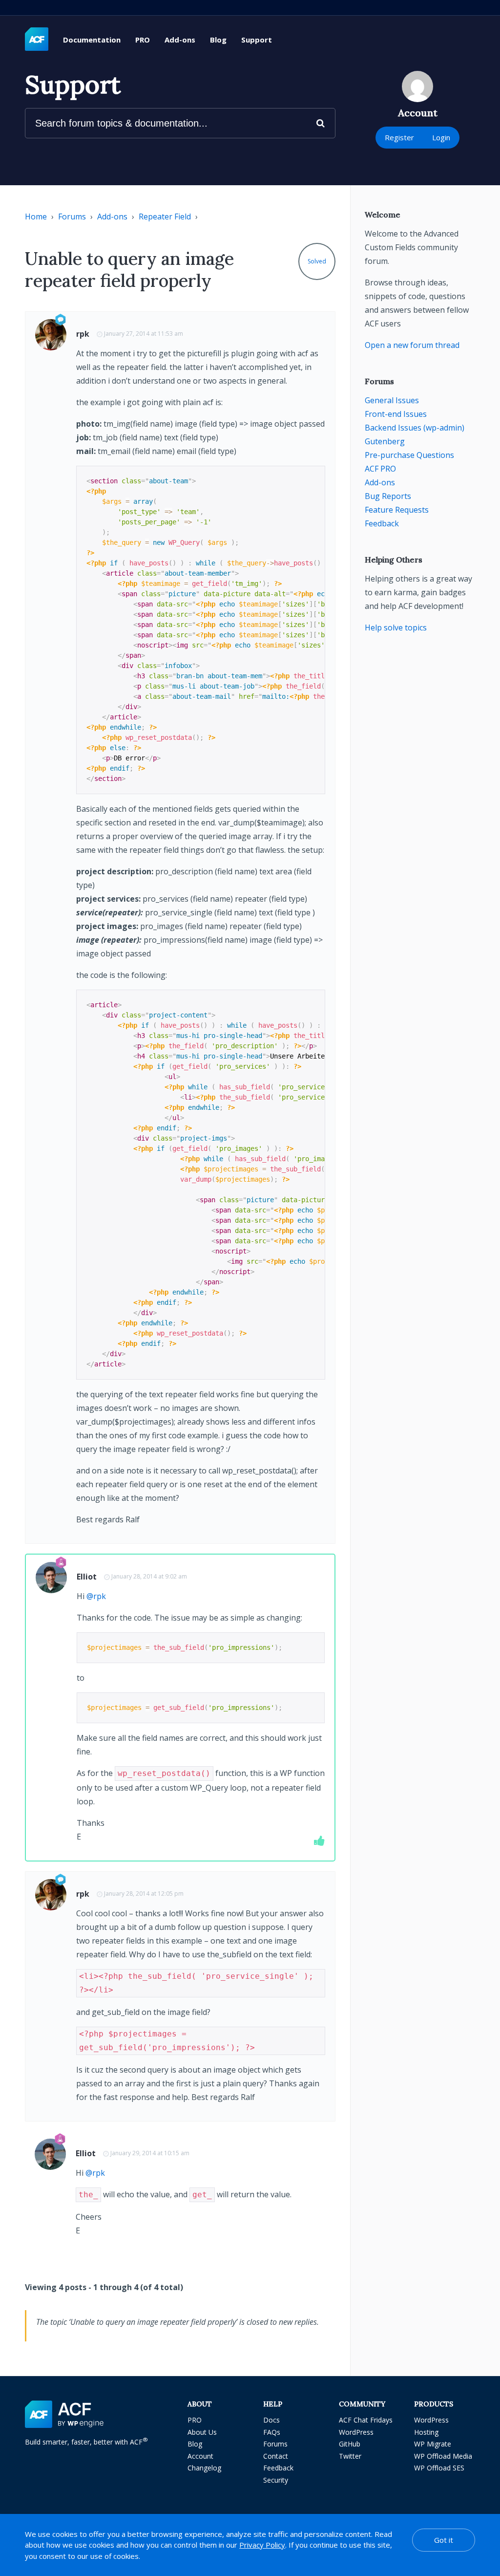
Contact (276, 2456)
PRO (143, 40)
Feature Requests (397, 510)
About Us (202, 2432)
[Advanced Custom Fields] (37, 40)
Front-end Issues (396, 414)
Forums (72, 216)
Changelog (204, 2468)
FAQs (272, 2432)
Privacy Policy (262, 2545)
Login (441, 137)
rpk (83, 334)
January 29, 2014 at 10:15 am (150, 2153)
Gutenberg (385, 441)
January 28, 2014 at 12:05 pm (144, 1894)
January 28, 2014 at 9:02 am (149, 1576)
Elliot (87, 1577)
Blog (218, 40)
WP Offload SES (439, 2468)
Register (399, 137)
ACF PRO (380, 469)
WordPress (356, 2432)
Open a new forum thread (412, 345)
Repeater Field (165, 216)
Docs (271, 2420)
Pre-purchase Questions (409, 455)
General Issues (392, 400)
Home (36, 216)
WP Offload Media (443, 2456)
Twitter (350, 2456)
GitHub (350, 2444)
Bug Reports (388, 496)
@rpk (96, 1596)
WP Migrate (433, 2444)
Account (200, 2456)
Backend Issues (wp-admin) (415, 428)
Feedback (382, 523)
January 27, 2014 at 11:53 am (144, 334)
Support (257, 40)
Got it (444, 2540)
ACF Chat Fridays (366, 2420)
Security (276, 2480)
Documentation (92, 40)
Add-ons (180, 40)
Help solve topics (396, 628)
